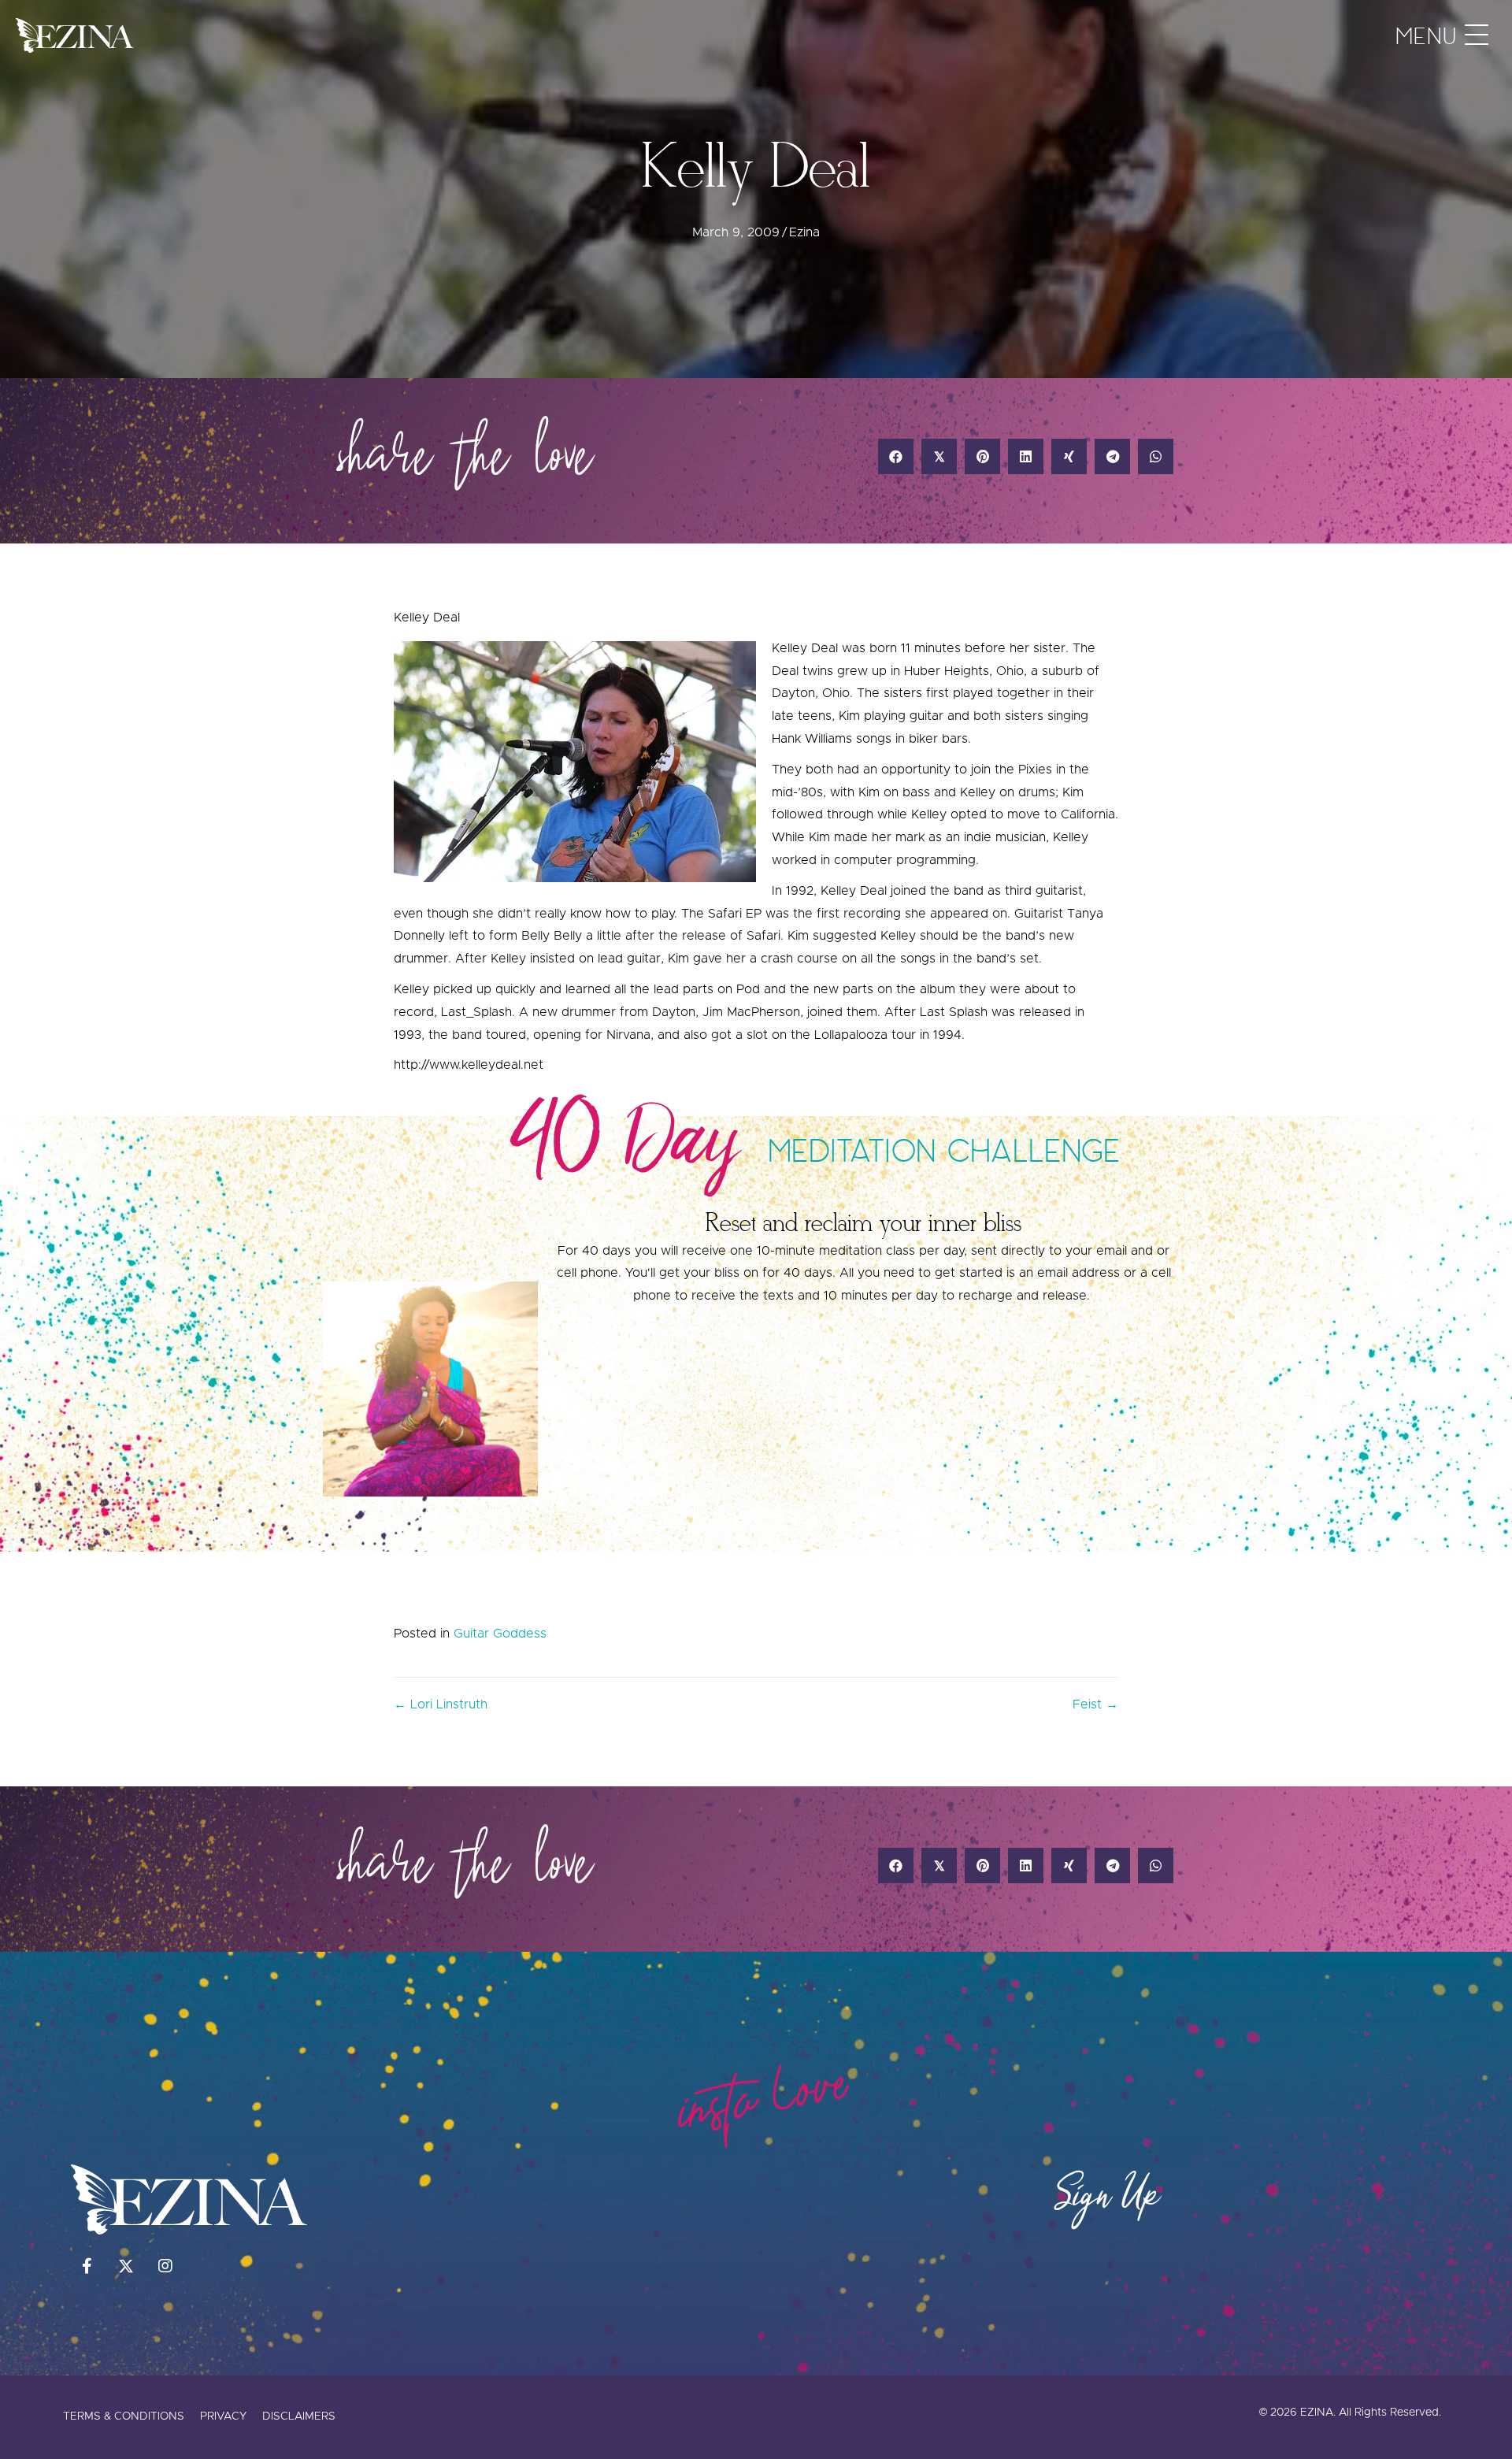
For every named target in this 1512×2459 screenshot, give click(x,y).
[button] (1438, 35)
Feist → (1095, 1704)
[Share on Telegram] (1112, 456)
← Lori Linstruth (441, 1704)
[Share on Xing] (1069, 456)
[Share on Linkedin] (1026, 456)
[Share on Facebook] (896, 456)
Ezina (804, 232)
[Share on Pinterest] (982, 456)
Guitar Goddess (500, 1634)
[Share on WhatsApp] (1156, 456)
